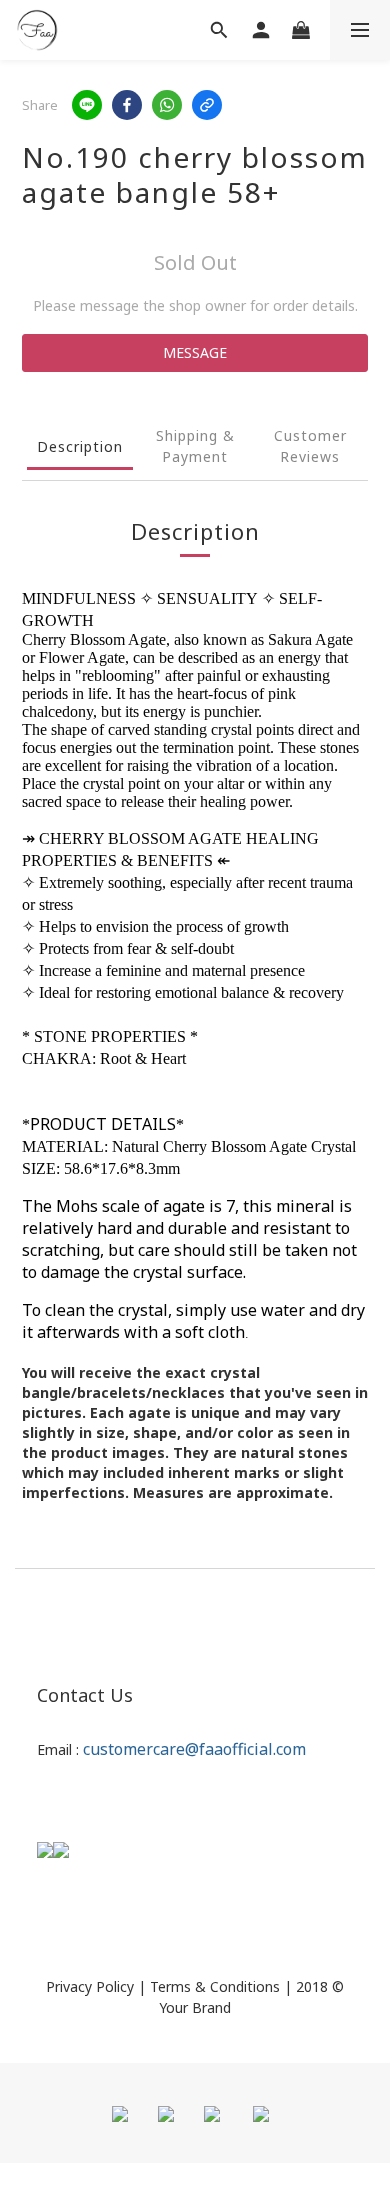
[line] (87, 105)
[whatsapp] (167, 105)
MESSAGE (195, 352)
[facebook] (127, 105)
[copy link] (207, 105)
